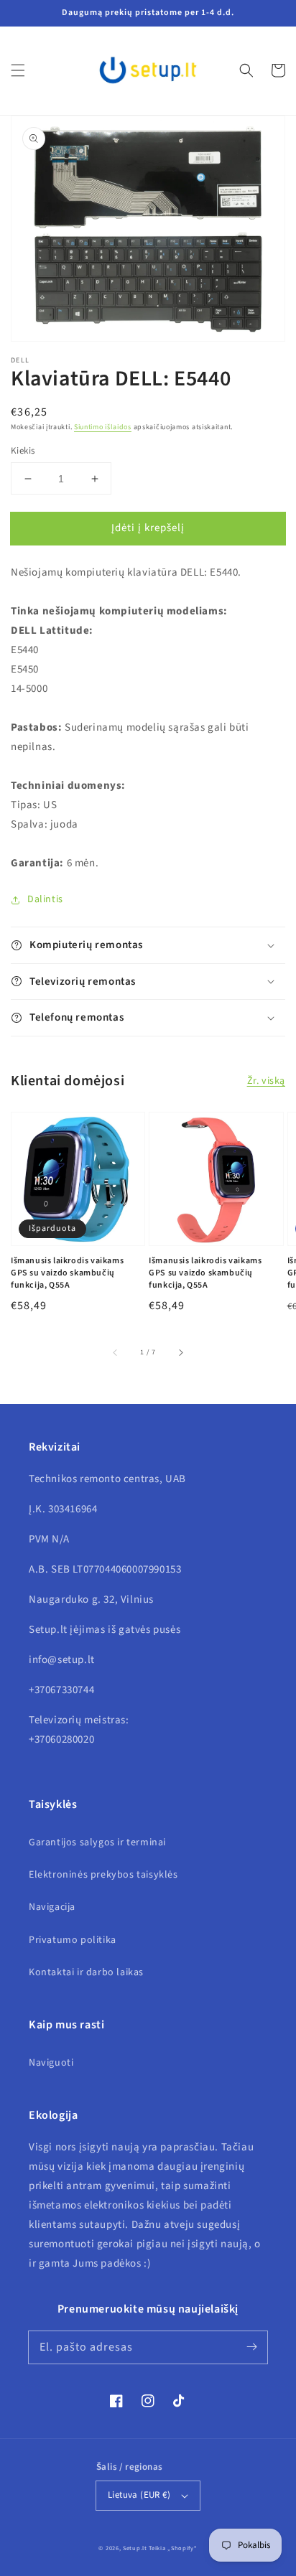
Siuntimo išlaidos (103, 427)
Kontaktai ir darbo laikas (86, 1972)
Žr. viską (266, 1081)
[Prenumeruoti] (251, 2347)
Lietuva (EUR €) (139, 2495)
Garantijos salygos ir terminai (97, 1842)
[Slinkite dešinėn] (180, 1352)
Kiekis (23, 451)
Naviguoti (51, 2063)
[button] (18, 70)
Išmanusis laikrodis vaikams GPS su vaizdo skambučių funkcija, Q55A (67, 1273)
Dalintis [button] (45, 899)
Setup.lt (135, 2548)
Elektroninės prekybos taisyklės (103, 1875)
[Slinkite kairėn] (116, 1352)
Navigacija (52, 1907)
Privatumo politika (73, 1940)
